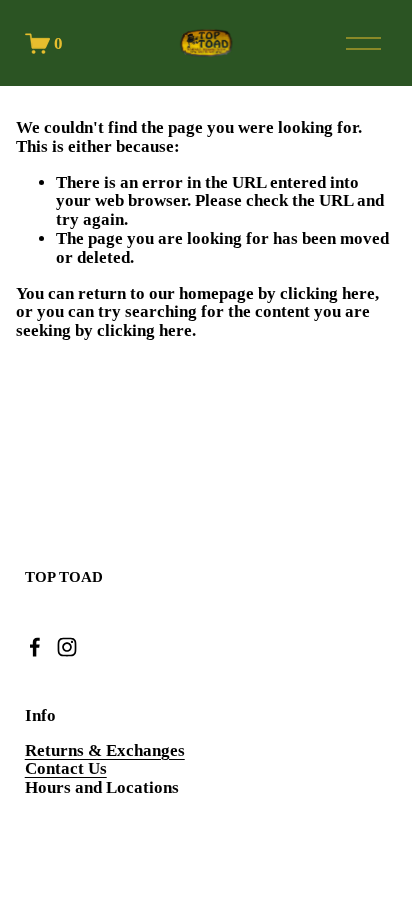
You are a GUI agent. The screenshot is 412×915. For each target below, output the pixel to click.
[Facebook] (35, 647)
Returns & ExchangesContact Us (105, 760)
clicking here (327, 293)
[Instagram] (67, 647)
